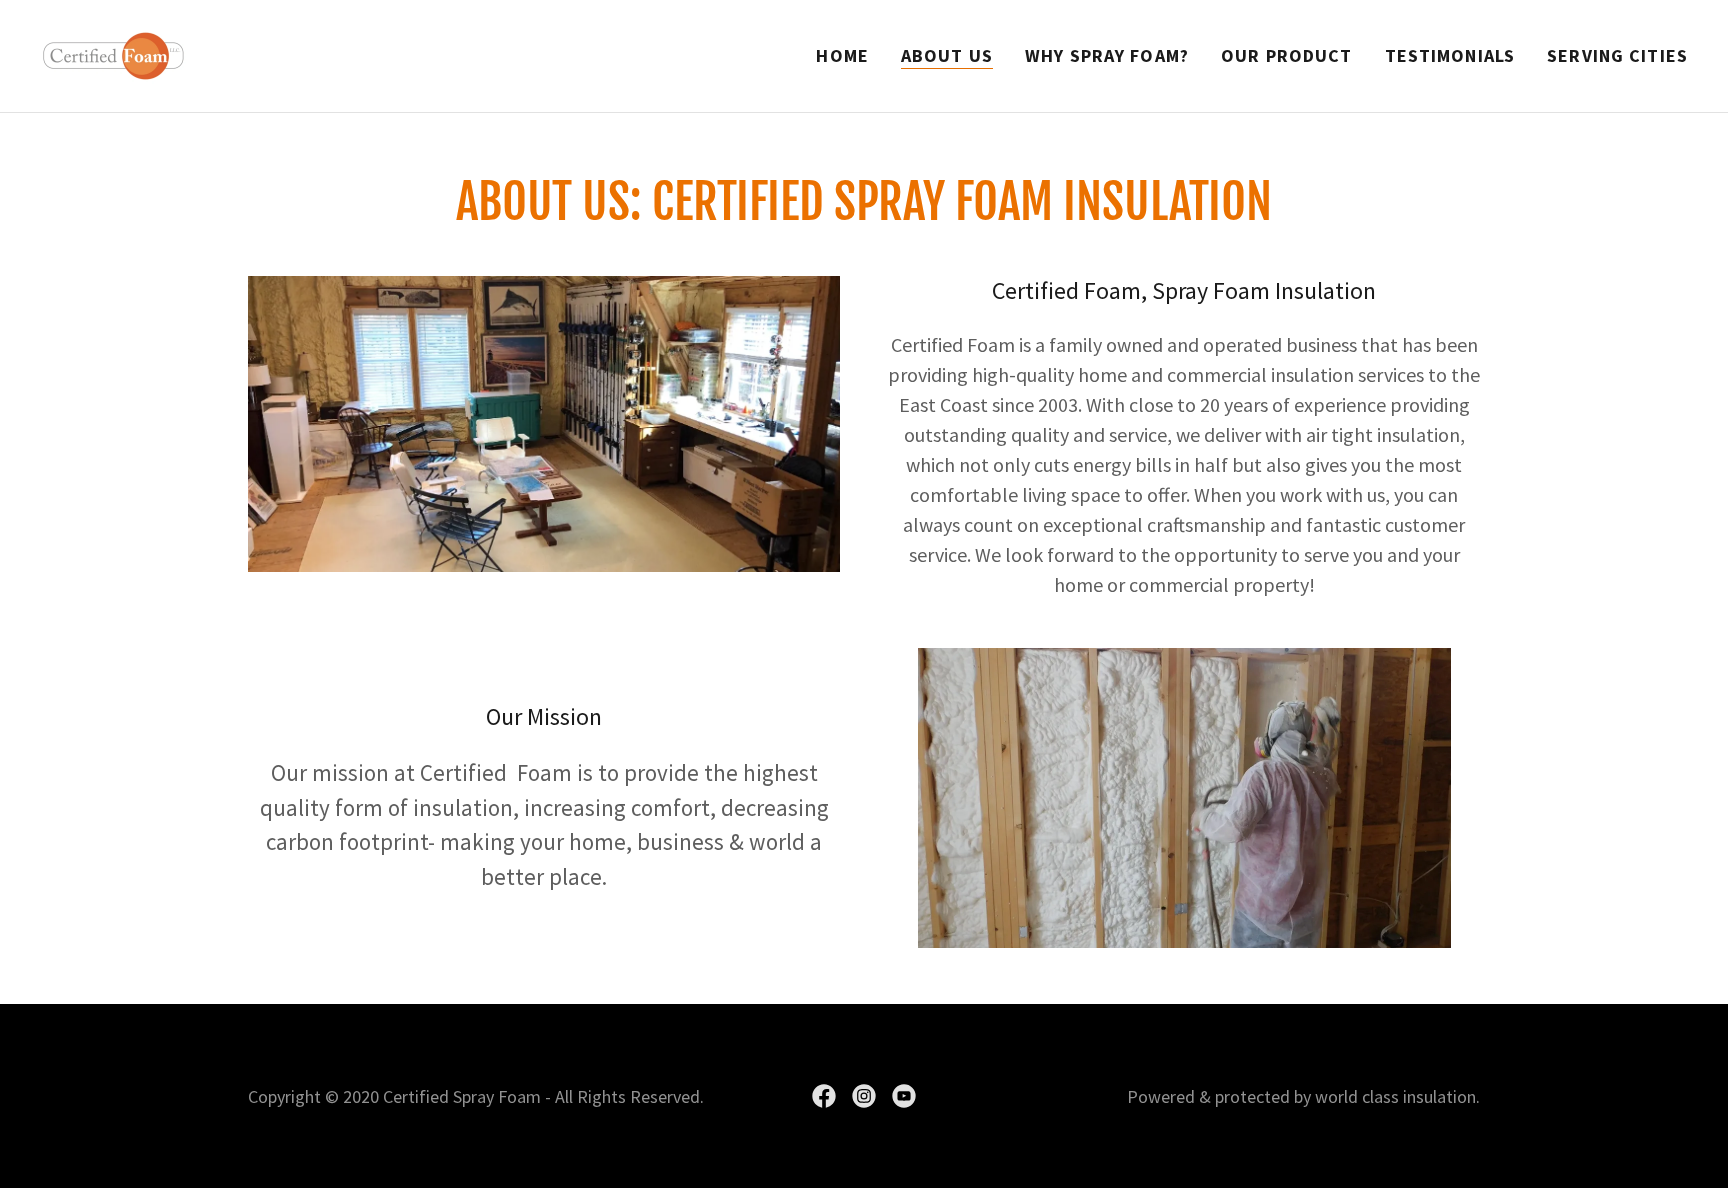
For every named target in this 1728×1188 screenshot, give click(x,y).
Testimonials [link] (1450, 55)
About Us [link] (947, 55)
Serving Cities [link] (1617, 55)
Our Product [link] (1286, 55)
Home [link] (842, 55)
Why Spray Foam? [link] (1107, 55)
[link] (113, 53)
